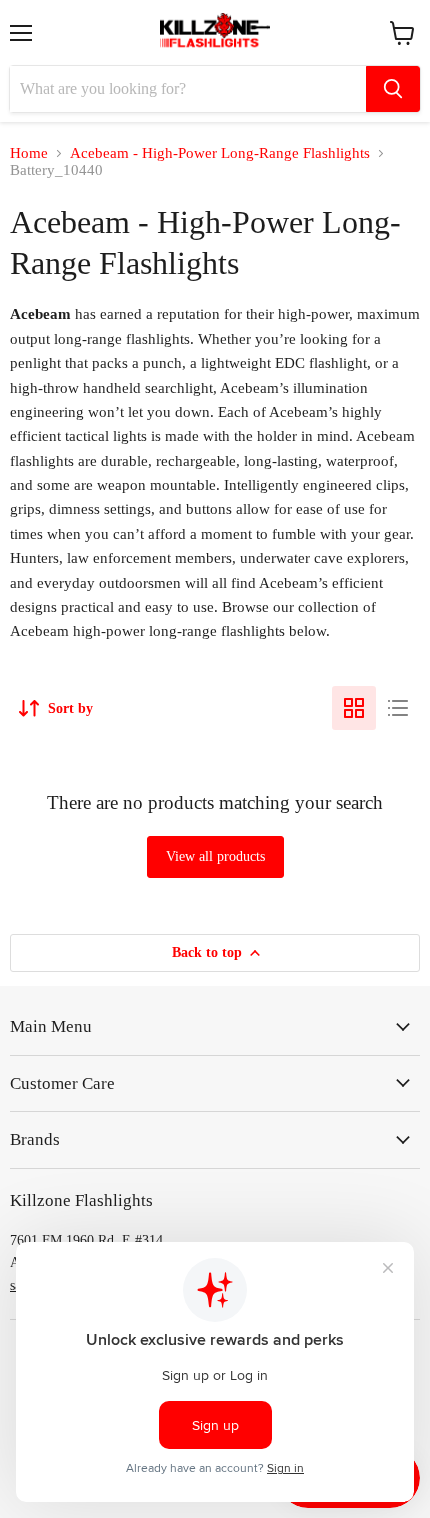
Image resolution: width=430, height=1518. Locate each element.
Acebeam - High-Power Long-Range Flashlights (220, 153)
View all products (215, 856)
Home (29, 153)
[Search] (393, 89)
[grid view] (354, 708)
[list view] (398, 708)
